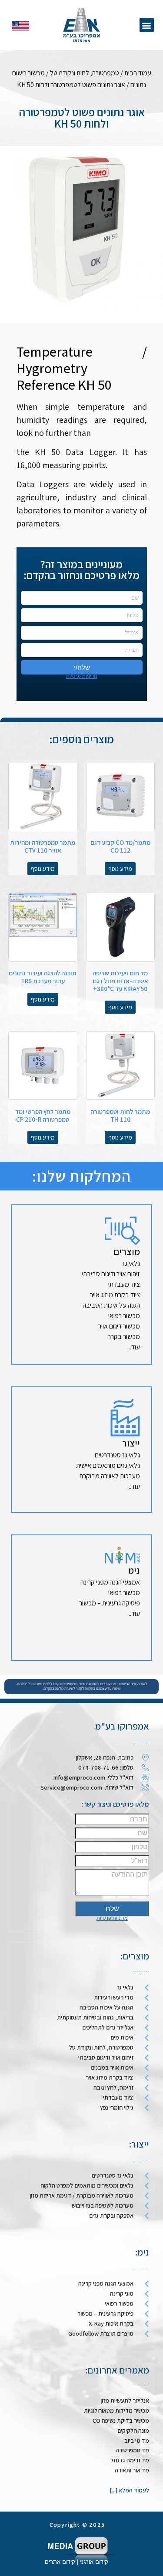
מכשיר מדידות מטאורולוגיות (116, 2411)
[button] (147, 25)
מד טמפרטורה (132, 2450)
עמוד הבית (138, 73)
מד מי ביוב (137, 2441)
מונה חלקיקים (133, 2431)
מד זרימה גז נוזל (130, 2460)
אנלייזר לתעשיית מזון (125, 2401)
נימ (134, 1570)
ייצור (131, 1443)
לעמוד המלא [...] (129, 2490)
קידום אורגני (95, 2562)
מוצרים (127, 1251)
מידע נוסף (120, 869)
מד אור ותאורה (132, 2470)
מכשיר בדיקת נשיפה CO (121, 2421)
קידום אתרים (60, 2562)
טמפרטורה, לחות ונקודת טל (85, 73)
